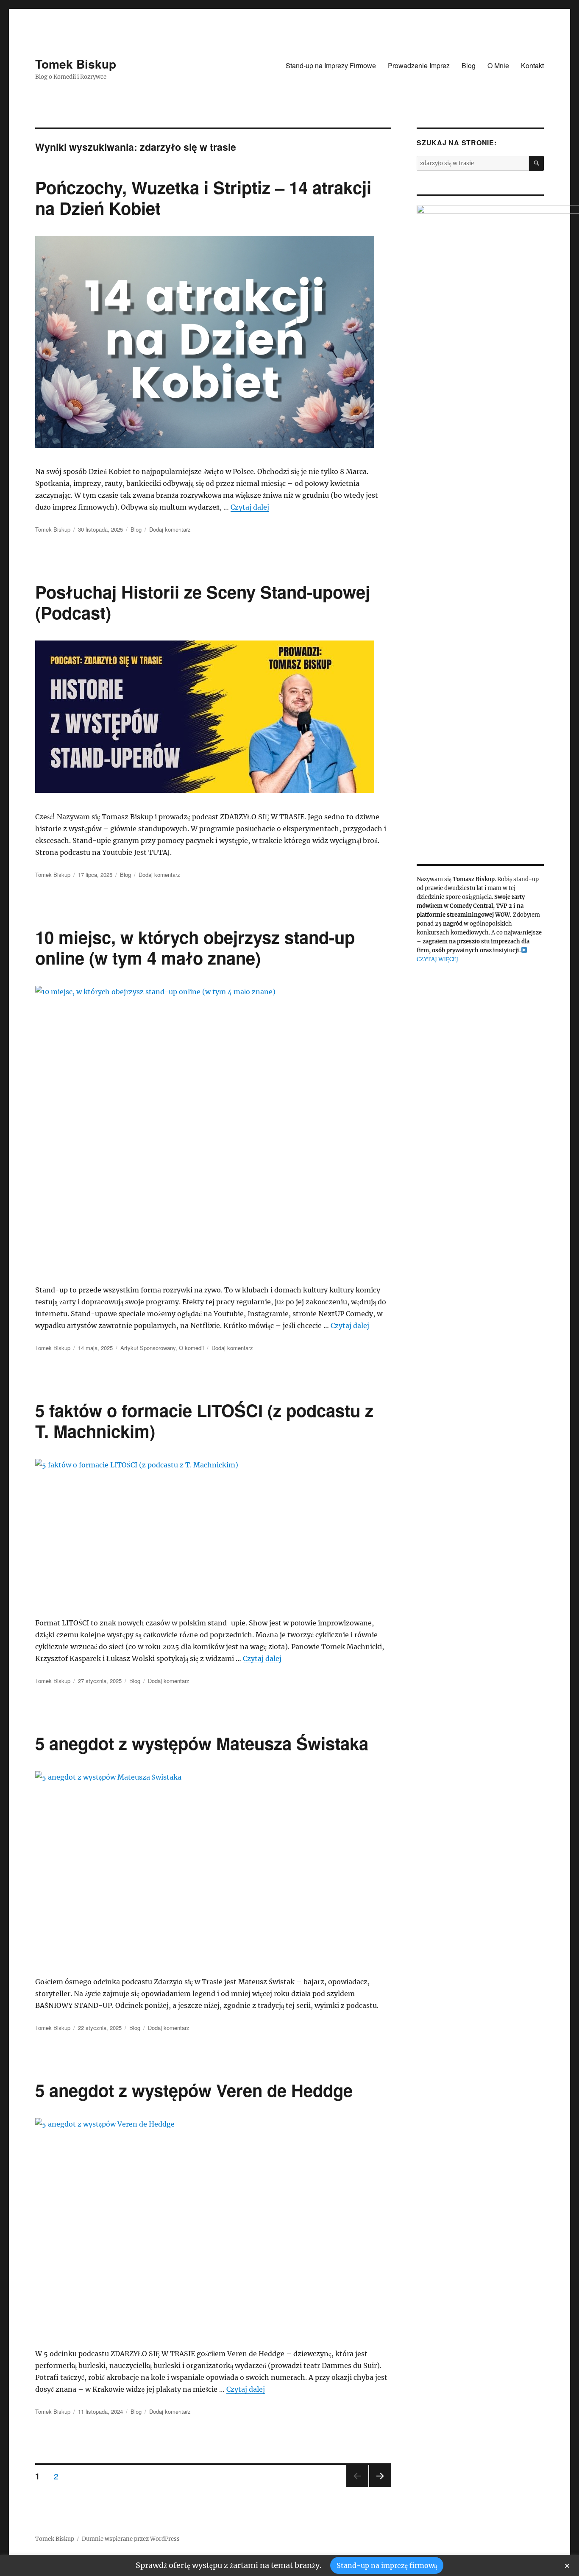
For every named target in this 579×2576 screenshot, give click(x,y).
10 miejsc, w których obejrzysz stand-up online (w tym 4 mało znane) (195, 947)
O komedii (191, 1348)
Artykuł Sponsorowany (148, 1348)
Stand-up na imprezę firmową (387, 2565)
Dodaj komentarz (170, 529)
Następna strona (380, 2486)
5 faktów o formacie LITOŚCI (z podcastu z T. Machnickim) (204, 1420)
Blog (469, 65)
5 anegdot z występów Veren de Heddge (194, 2090)
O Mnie (498, 65)
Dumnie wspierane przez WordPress (131, 2539)
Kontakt (532, 65)
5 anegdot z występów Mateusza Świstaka (202, 1743)
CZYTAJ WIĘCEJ (437, 959)
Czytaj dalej (250, 507)
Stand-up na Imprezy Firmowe (331, 65)
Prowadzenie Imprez (419, 65)
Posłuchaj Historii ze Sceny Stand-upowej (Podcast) (203, 602)
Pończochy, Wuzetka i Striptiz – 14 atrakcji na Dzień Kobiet (203, 197)
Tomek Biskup (76, 64)
